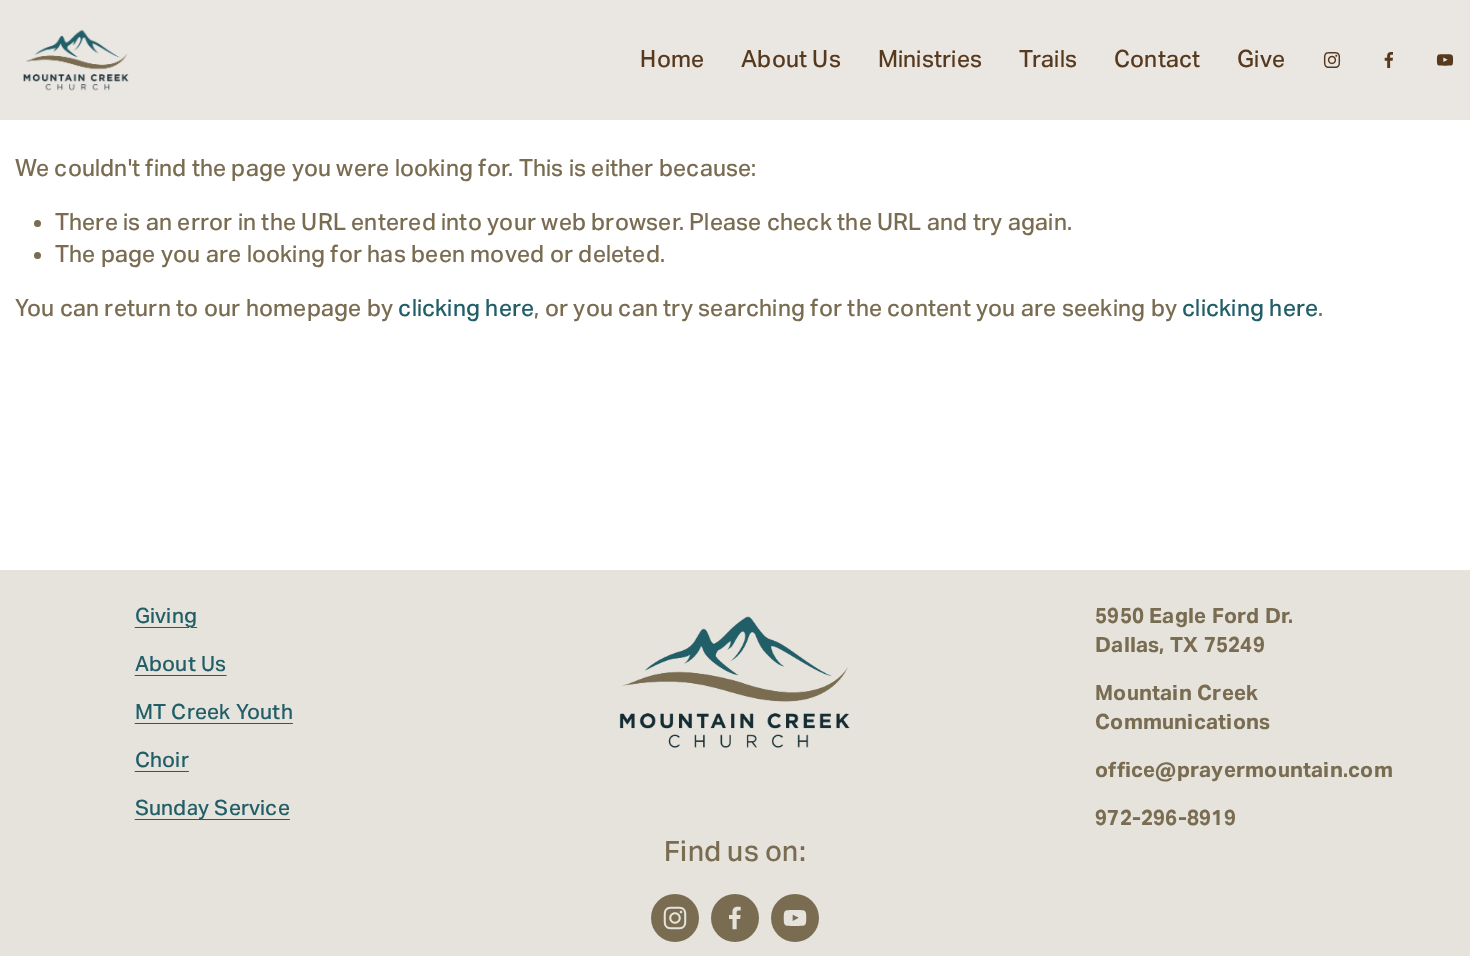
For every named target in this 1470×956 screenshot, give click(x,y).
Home (672, 59)
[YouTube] (1445, 60)
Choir (162, 759)
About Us (181, 663)
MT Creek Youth (214, 711)
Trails (1048, 59)
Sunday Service (212, 807)
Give (1261, 59)
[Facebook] (1389, 60)
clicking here (466, 308)
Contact (1157, 59)
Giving (166, 615)
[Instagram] (1332, 60)
